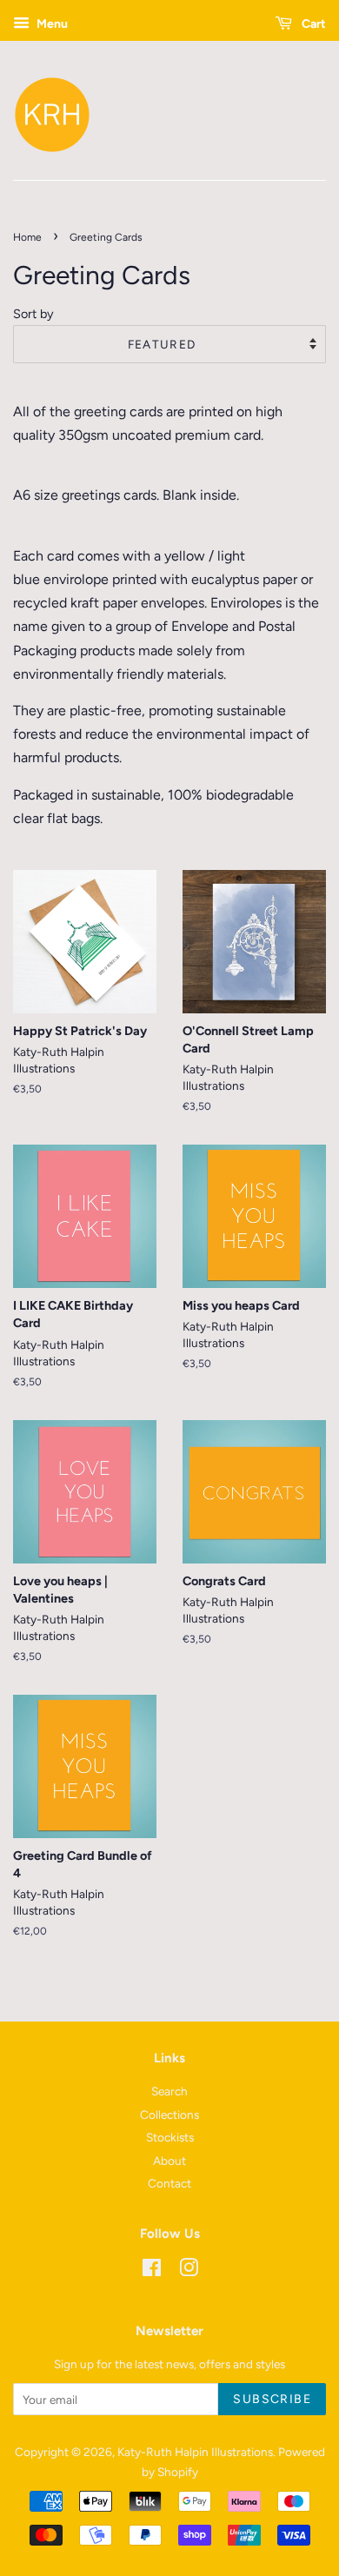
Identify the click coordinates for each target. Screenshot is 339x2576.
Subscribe (272, 2399)
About (169, 2161)
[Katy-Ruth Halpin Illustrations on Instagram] (189, 2271)
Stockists (170, 2137)
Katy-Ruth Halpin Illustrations (195, 2452)
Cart (312, 24)
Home (27, 237)
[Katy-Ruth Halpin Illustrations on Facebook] (152, 2271)
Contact (169, 2183)
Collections (169, 2115)
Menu (51, 24)
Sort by (33, 314)
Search (169, 2091)
